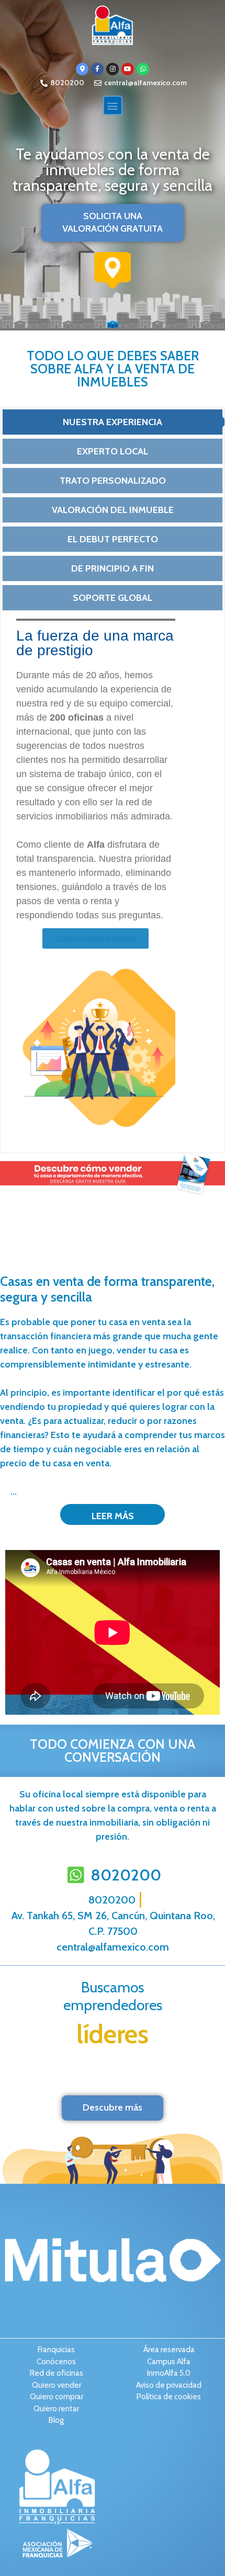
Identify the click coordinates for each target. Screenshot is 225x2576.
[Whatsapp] (143, 69)
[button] (113, 105)
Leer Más (113, 1516)
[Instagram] (113, 69)
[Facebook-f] (97, 69)
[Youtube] (128, 69)
